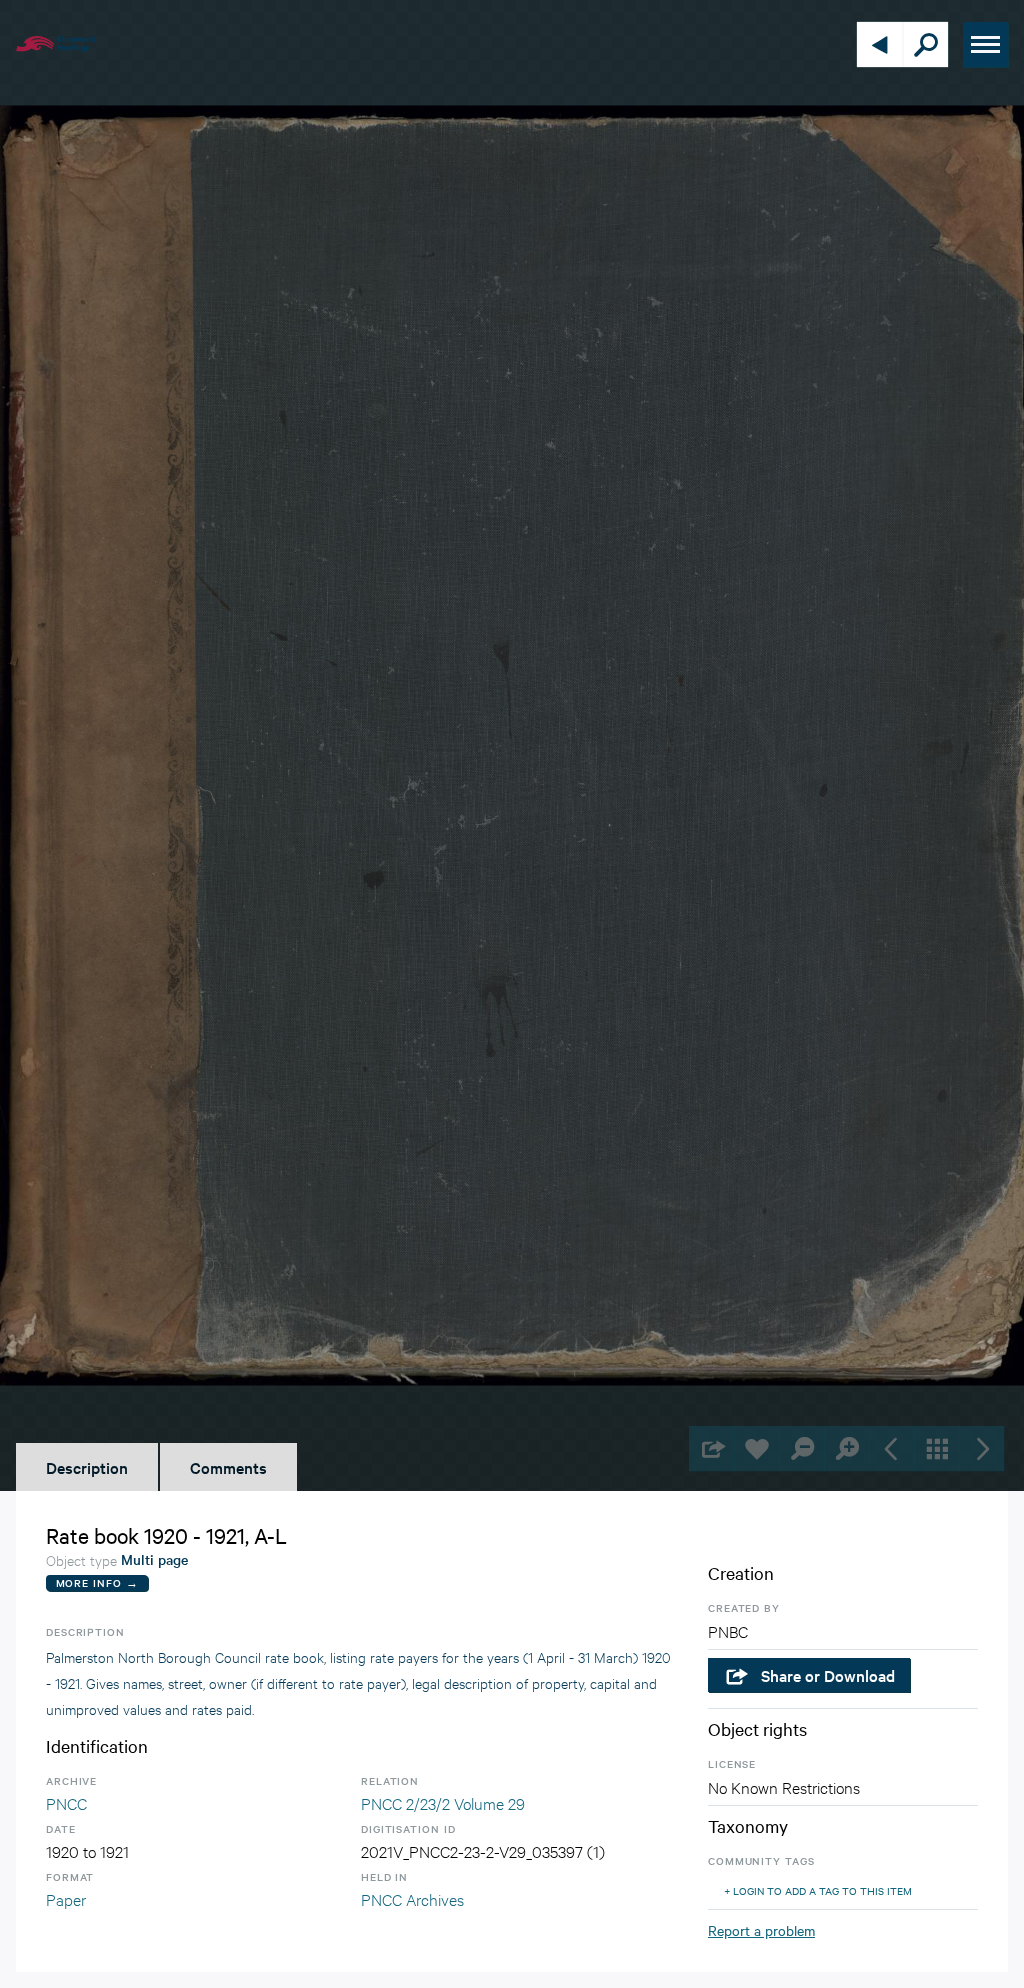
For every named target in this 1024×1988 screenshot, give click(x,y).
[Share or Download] (711, 1448)
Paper (66, 1898)
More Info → (97, 1582)
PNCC (66, 1802)
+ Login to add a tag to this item (818, 1890)
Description (87, 1467)
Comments (228, 1467)
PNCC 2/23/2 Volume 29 (443, 1802)
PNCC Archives (412, 1898)
